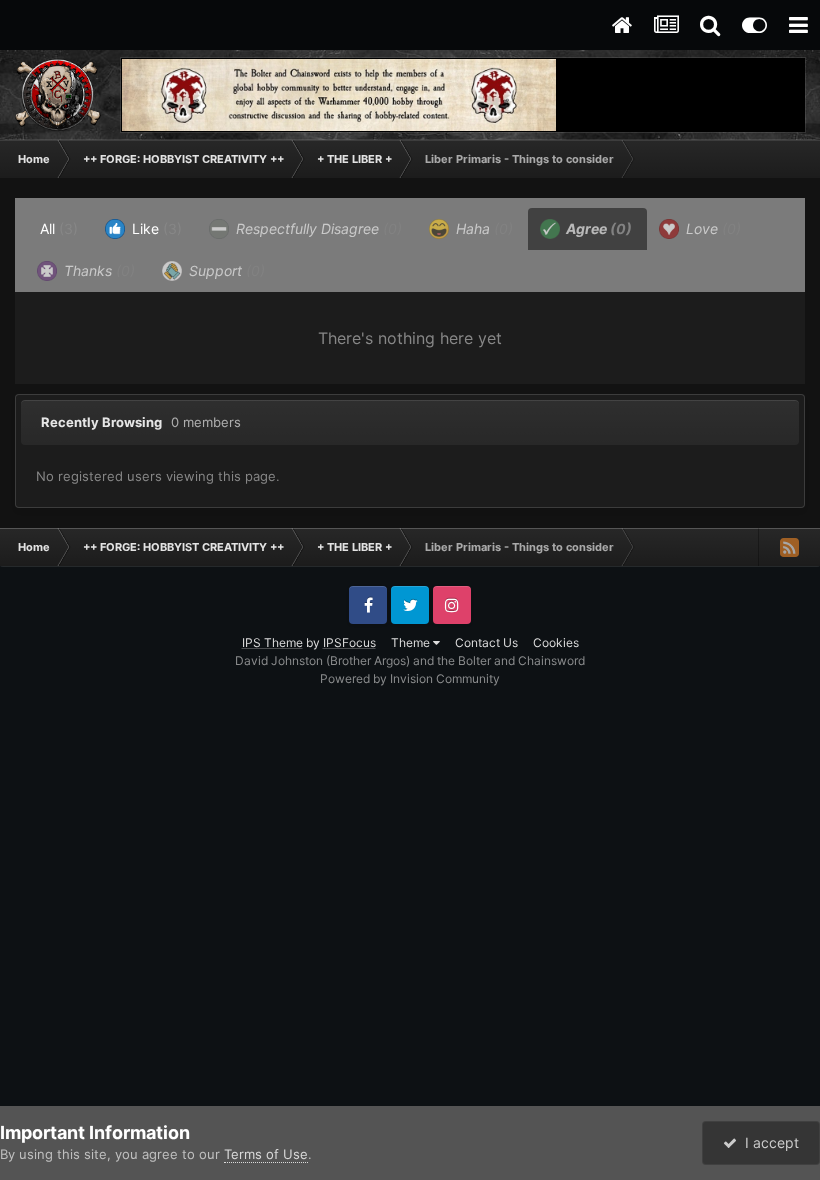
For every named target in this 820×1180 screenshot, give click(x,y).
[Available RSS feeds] (789, 547)
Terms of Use (266, 1154)
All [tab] (59, 228)
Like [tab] (155, 228)
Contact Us (486, 642)
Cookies (556, 642)
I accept (768, 1142)
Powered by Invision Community (410, 678)
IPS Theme (272, 642)
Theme (412, 642)
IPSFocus (349, 642)
